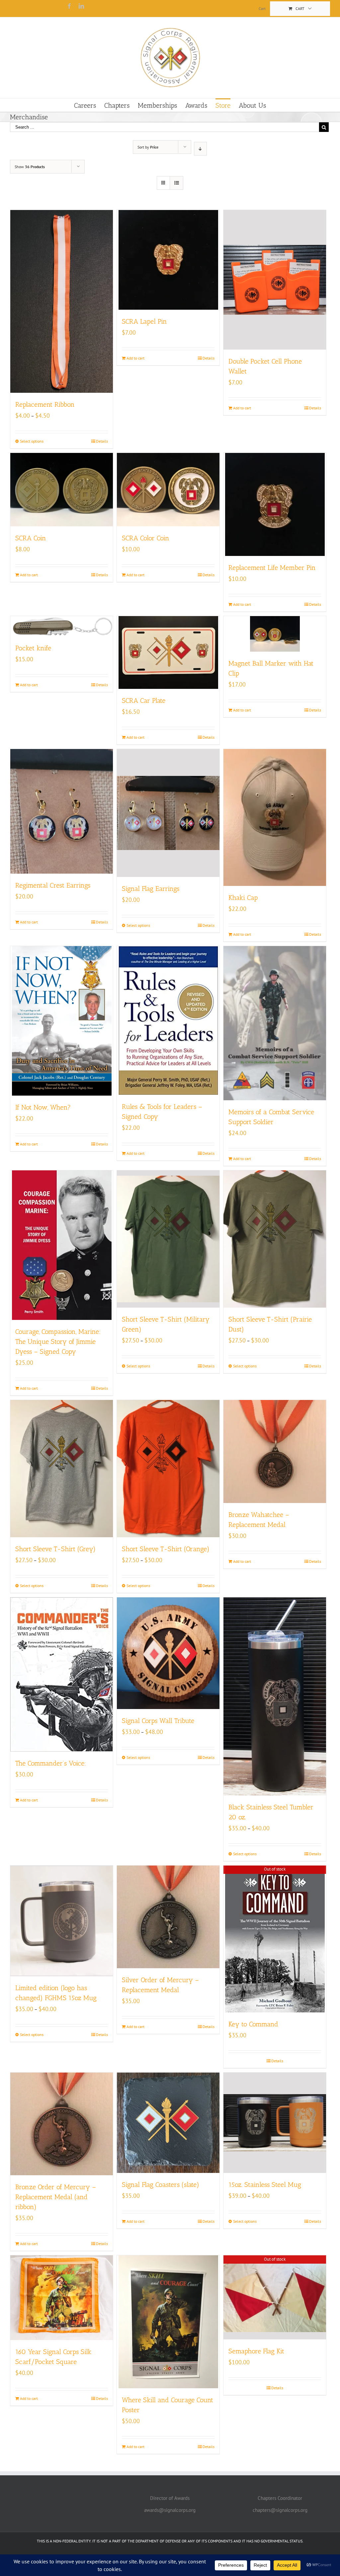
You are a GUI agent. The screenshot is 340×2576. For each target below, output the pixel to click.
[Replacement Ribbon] (62, 301)
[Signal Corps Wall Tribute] (168, 1653)
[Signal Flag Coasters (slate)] (168, 2123)
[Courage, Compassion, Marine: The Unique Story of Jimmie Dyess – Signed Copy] (62, 1245)
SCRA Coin (31, 538)
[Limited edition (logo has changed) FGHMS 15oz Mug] (62, 1921)
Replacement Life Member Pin (272, 568)
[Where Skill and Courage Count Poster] (168, 2322)
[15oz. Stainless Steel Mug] (275, 2123)
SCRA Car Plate (144, 700)
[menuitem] (262, 9)
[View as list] (176, 183)
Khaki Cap (243, 898)
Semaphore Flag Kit (256, 2351)
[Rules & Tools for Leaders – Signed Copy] (168, 1020)
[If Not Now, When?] (62, 1021)
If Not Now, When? (43, 1107)
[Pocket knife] (62, 626)
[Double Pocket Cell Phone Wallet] (275, 280)
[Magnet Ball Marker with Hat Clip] (275, 634)
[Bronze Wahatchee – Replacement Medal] (275, 1451)
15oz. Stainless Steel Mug (265, 2185)
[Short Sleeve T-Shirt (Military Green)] (168, 1239)
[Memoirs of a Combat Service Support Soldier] (275, 1023)
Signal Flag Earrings (151, 889)
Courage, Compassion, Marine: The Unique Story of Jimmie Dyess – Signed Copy (58, 1342)
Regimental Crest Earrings (53, 885)
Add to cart (135, 358)
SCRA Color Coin (146, 538)
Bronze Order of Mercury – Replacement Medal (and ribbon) (56, 2197)
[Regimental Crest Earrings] (62, 811)
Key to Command (253, 2024)
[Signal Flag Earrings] (168, 813)
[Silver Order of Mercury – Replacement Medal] (168, 1917)
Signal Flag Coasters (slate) (161, 2185)
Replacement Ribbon (45, 404)
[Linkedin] (81, 6)
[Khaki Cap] (275, 817)
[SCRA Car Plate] (168, 652)
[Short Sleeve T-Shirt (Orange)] (168, 1468)
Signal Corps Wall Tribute (158, 1721)
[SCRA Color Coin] (168, 490)
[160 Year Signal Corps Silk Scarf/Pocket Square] (62, 2298)
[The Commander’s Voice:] (62, 1674)
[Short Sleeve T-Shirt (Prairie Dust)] (275, 1239)
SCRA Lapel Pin (144, 321)
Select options (32, 441)
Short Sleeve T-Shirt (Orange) (166, 1549)
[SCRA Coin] (62, 490)
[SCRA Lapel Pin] (168, 260)
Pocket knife (33, 648)
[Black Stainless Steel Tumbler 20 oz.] (275, 1696)
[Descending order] (200, 149)
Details (102, 441)
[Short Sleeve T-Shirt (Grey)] (62, 1468)
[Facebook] (69, 6)
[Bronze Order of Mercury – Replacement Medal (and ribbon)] (62, 2124)
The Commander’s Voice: (51, 1763)
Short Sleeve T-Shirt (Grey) (55, 1549)
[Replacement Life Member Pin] (275, 504)
